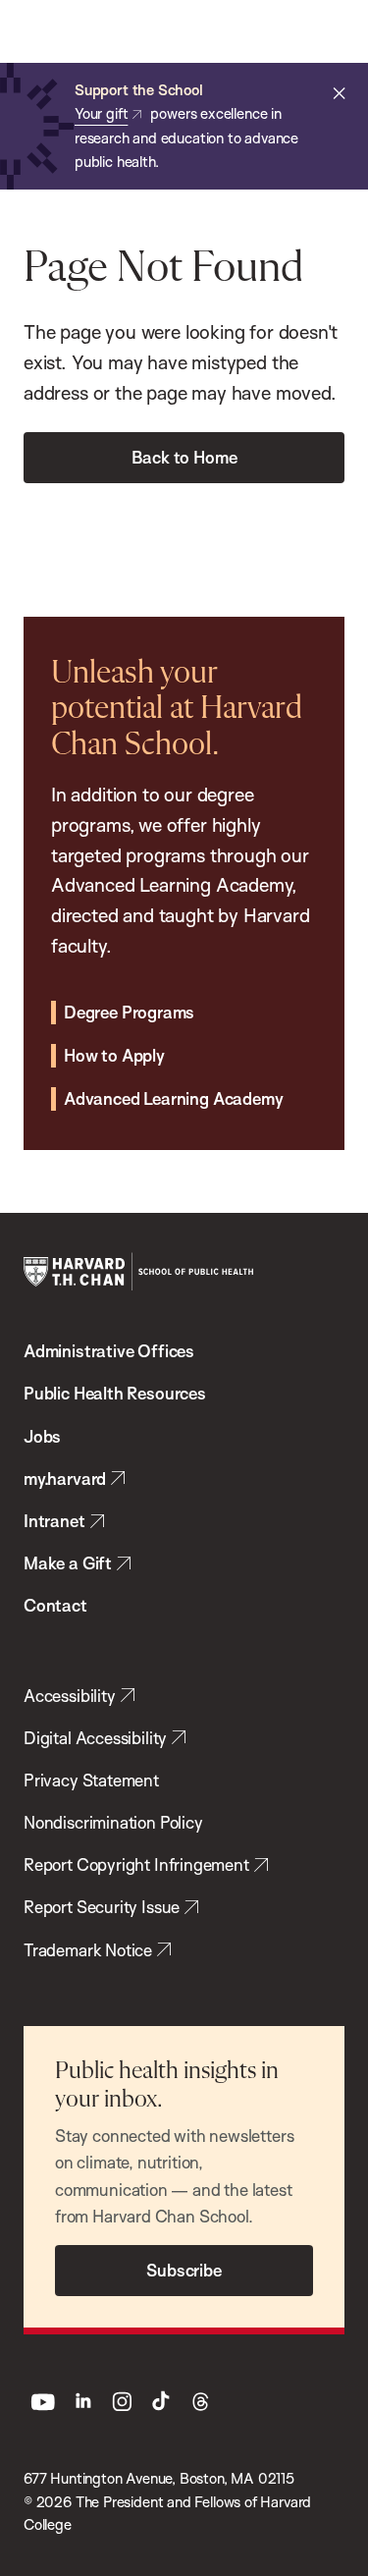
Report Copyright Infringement (136, 1864)
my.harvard (65, 1479)
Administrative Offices (109, 1351)
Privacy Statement (91, 1780)
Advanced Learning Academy (173, 1098)
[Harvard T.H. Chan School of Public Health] (138, 1272)
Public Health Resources (115, 1393)
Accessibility (70, 1696)
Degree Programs (129, 1012)
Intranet (54, 1521)
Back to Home (184, 457)
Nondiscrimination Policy (113, 1822)
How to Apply (114, 1055)
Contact (55, 1605)
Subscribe (184, 2270)
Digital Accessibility (95, 1738)
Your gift (101, 113)
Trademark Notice (88, 1950)
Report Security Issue (102, 1907)
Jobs (42, 1436)
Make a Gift (68, 1563)
